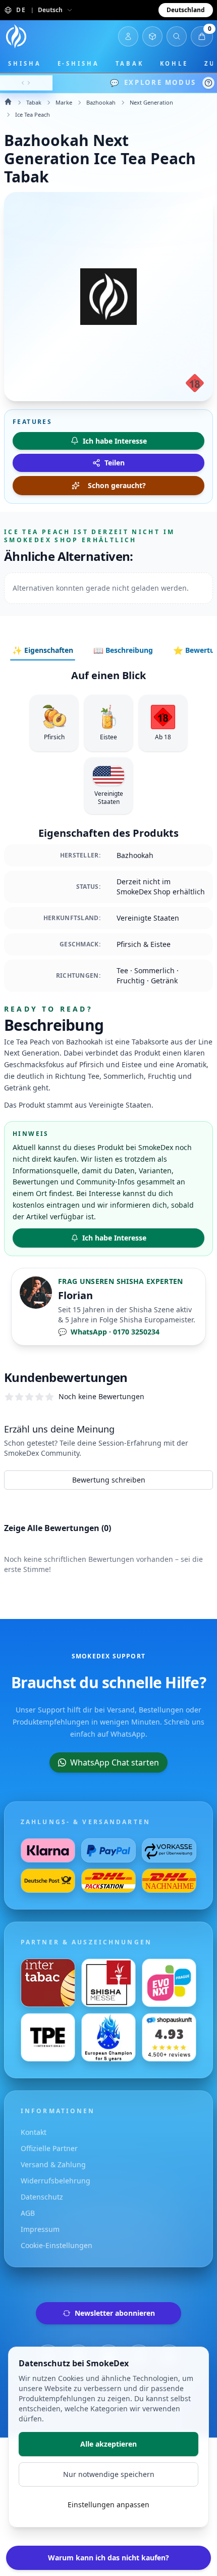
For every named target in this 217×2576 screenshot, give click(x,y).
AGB (28, 2213)
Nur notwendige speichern (109, 2474)
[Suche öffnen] (177, 36)
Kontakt (34, 2132)
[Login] (128, 36)
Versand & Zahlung (53, 2164)
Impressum (40, 2229)
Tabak (130, 63)
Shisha (25, 63)
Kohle (174, 63)
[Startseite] (16, 36)
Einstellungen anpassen (108, 2505)
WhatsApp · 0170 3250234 (109, 1332)
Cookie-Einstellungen (57, 2245)
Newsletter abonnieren (115, 2313)
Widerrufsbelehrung (56, 2181)
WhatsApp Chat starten (115, 1762)
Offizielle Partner (49, 2148)
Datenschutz (42, 2197)
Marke (64, 102)
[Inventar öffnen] (152, 36)
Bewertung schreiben (109, 1480)
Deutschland (186, 10)
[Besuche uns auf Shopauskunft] (169, 2037)
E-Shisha (78, 63)
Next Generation (151, 102)
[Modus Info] (208, 83)
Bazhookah (101, 102)
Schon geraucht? (117, 485)
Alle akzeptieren (108, 2444)
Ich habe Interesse (114, 1238)
